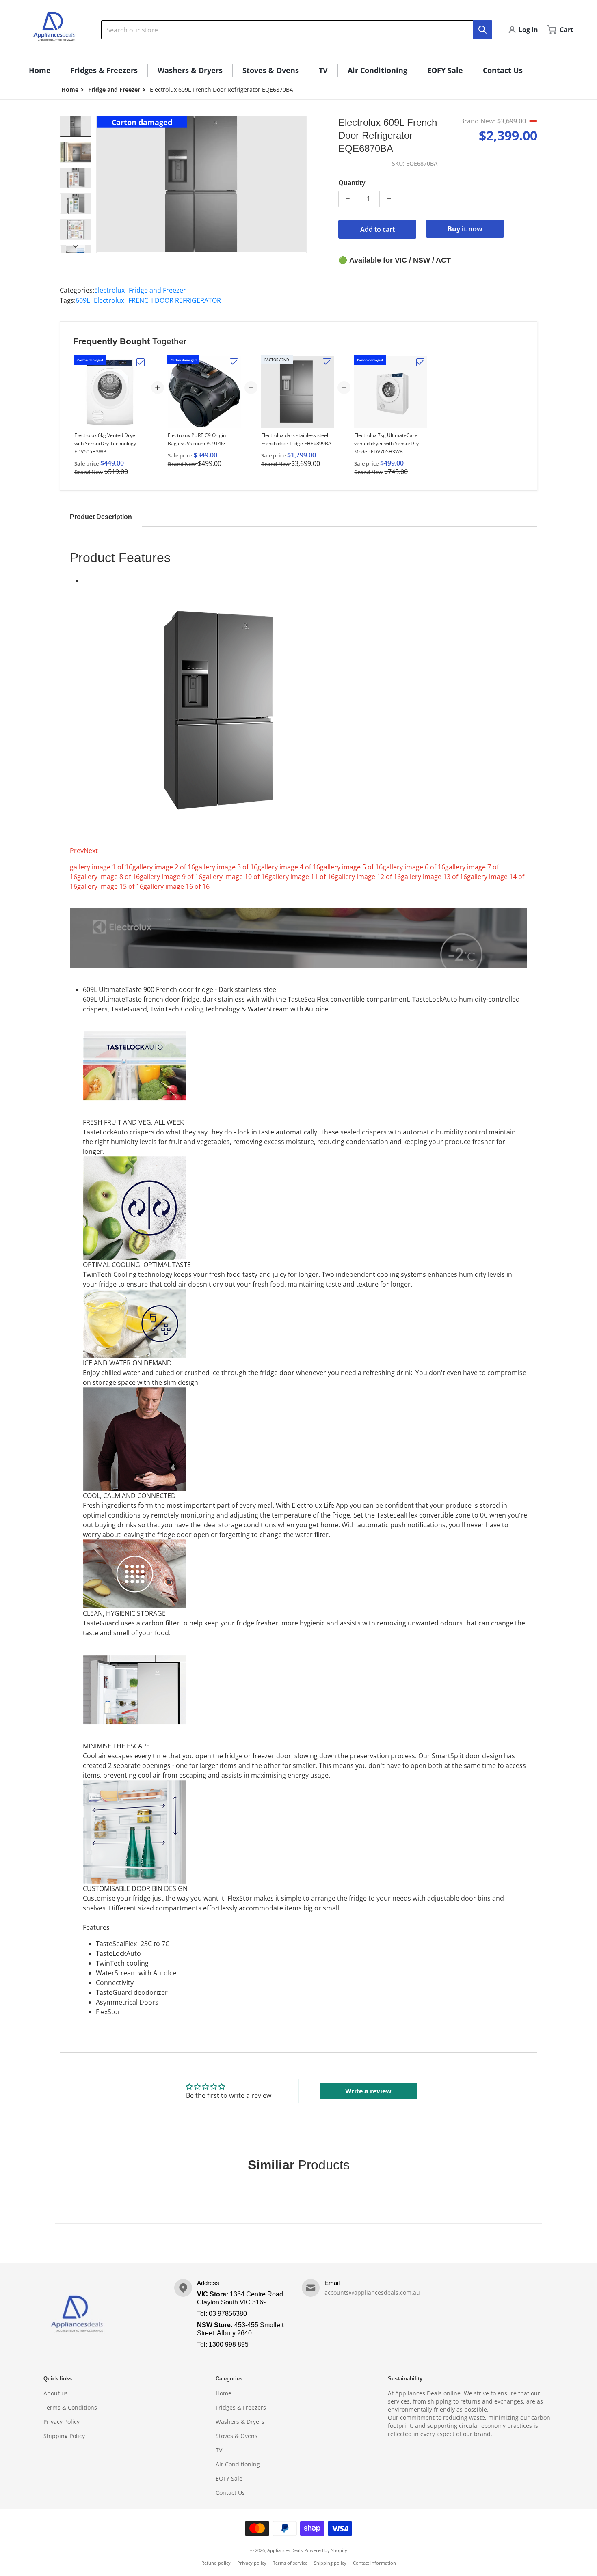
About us (56, 2393)
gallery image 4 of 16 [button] (289, 867)
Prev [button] (77, 851)
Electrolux (109, 290)
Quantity (352, 183)
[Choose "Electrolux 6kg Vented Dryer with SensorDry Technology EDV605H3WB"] (141, 362)
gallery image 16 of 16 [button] (176, 886)
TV (219, 2450)
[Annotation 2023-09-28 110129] (76, 230)
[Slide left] (101, 185)
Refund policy (216, 2563)
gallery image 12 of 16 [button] (368, 877)
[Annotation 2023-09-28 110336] (76, 152)
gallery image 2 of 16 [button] (164, 867)
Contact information (374, 2563)
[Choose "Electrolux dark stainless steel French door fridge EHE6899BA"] (327, 362)
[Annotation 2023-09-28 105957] (76, 126)
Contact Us (230, 2493)
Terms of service (290, 2563)
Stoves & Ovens (237, 2436)
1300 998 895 (229, 2344)
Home (224, 2393)
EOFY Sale (229, 2478)
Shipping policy (330, 2563)
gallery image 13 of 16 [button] (434, 877)
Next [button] (91, 851)
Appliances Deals (285, 2550)
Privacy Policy (62, 2422)
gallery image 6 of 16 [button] (414, 867)
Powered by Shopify (326, 2550)
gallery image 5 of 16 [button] (351, 867)
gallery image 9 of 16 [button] (171, 877)
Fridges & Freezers (241, 2407)
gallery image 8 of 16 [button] (108, 877)
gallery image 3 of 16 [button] (226, 867)
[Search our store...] (482, 30)
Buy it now (465, 229)
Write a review (368, 2091)
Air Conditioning (238, 2464)
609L (83, 300)
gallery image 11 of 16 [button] (302, 877)
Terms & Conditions (70, 2407)
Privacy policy (252, 2563)
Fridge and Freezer (114, 89)
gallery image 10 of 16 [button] (235, 877)
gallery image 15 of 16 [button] (110, 886)
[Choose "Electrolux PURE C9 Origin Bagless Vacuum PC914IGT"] (234, 362)
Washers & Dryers (240, 2422)
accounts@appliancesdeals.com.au (372, 2293)
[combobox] (296, 30)
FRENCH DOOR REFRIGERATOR (175, 300)
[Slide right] (302, 185)
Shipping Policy (64, 2436)
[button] (298, 877)
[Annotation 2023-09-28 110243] (76, 204)
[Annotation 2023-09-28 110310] (76, 178)
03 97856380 (228, 2314)
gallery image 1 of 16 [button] (101, 867)
